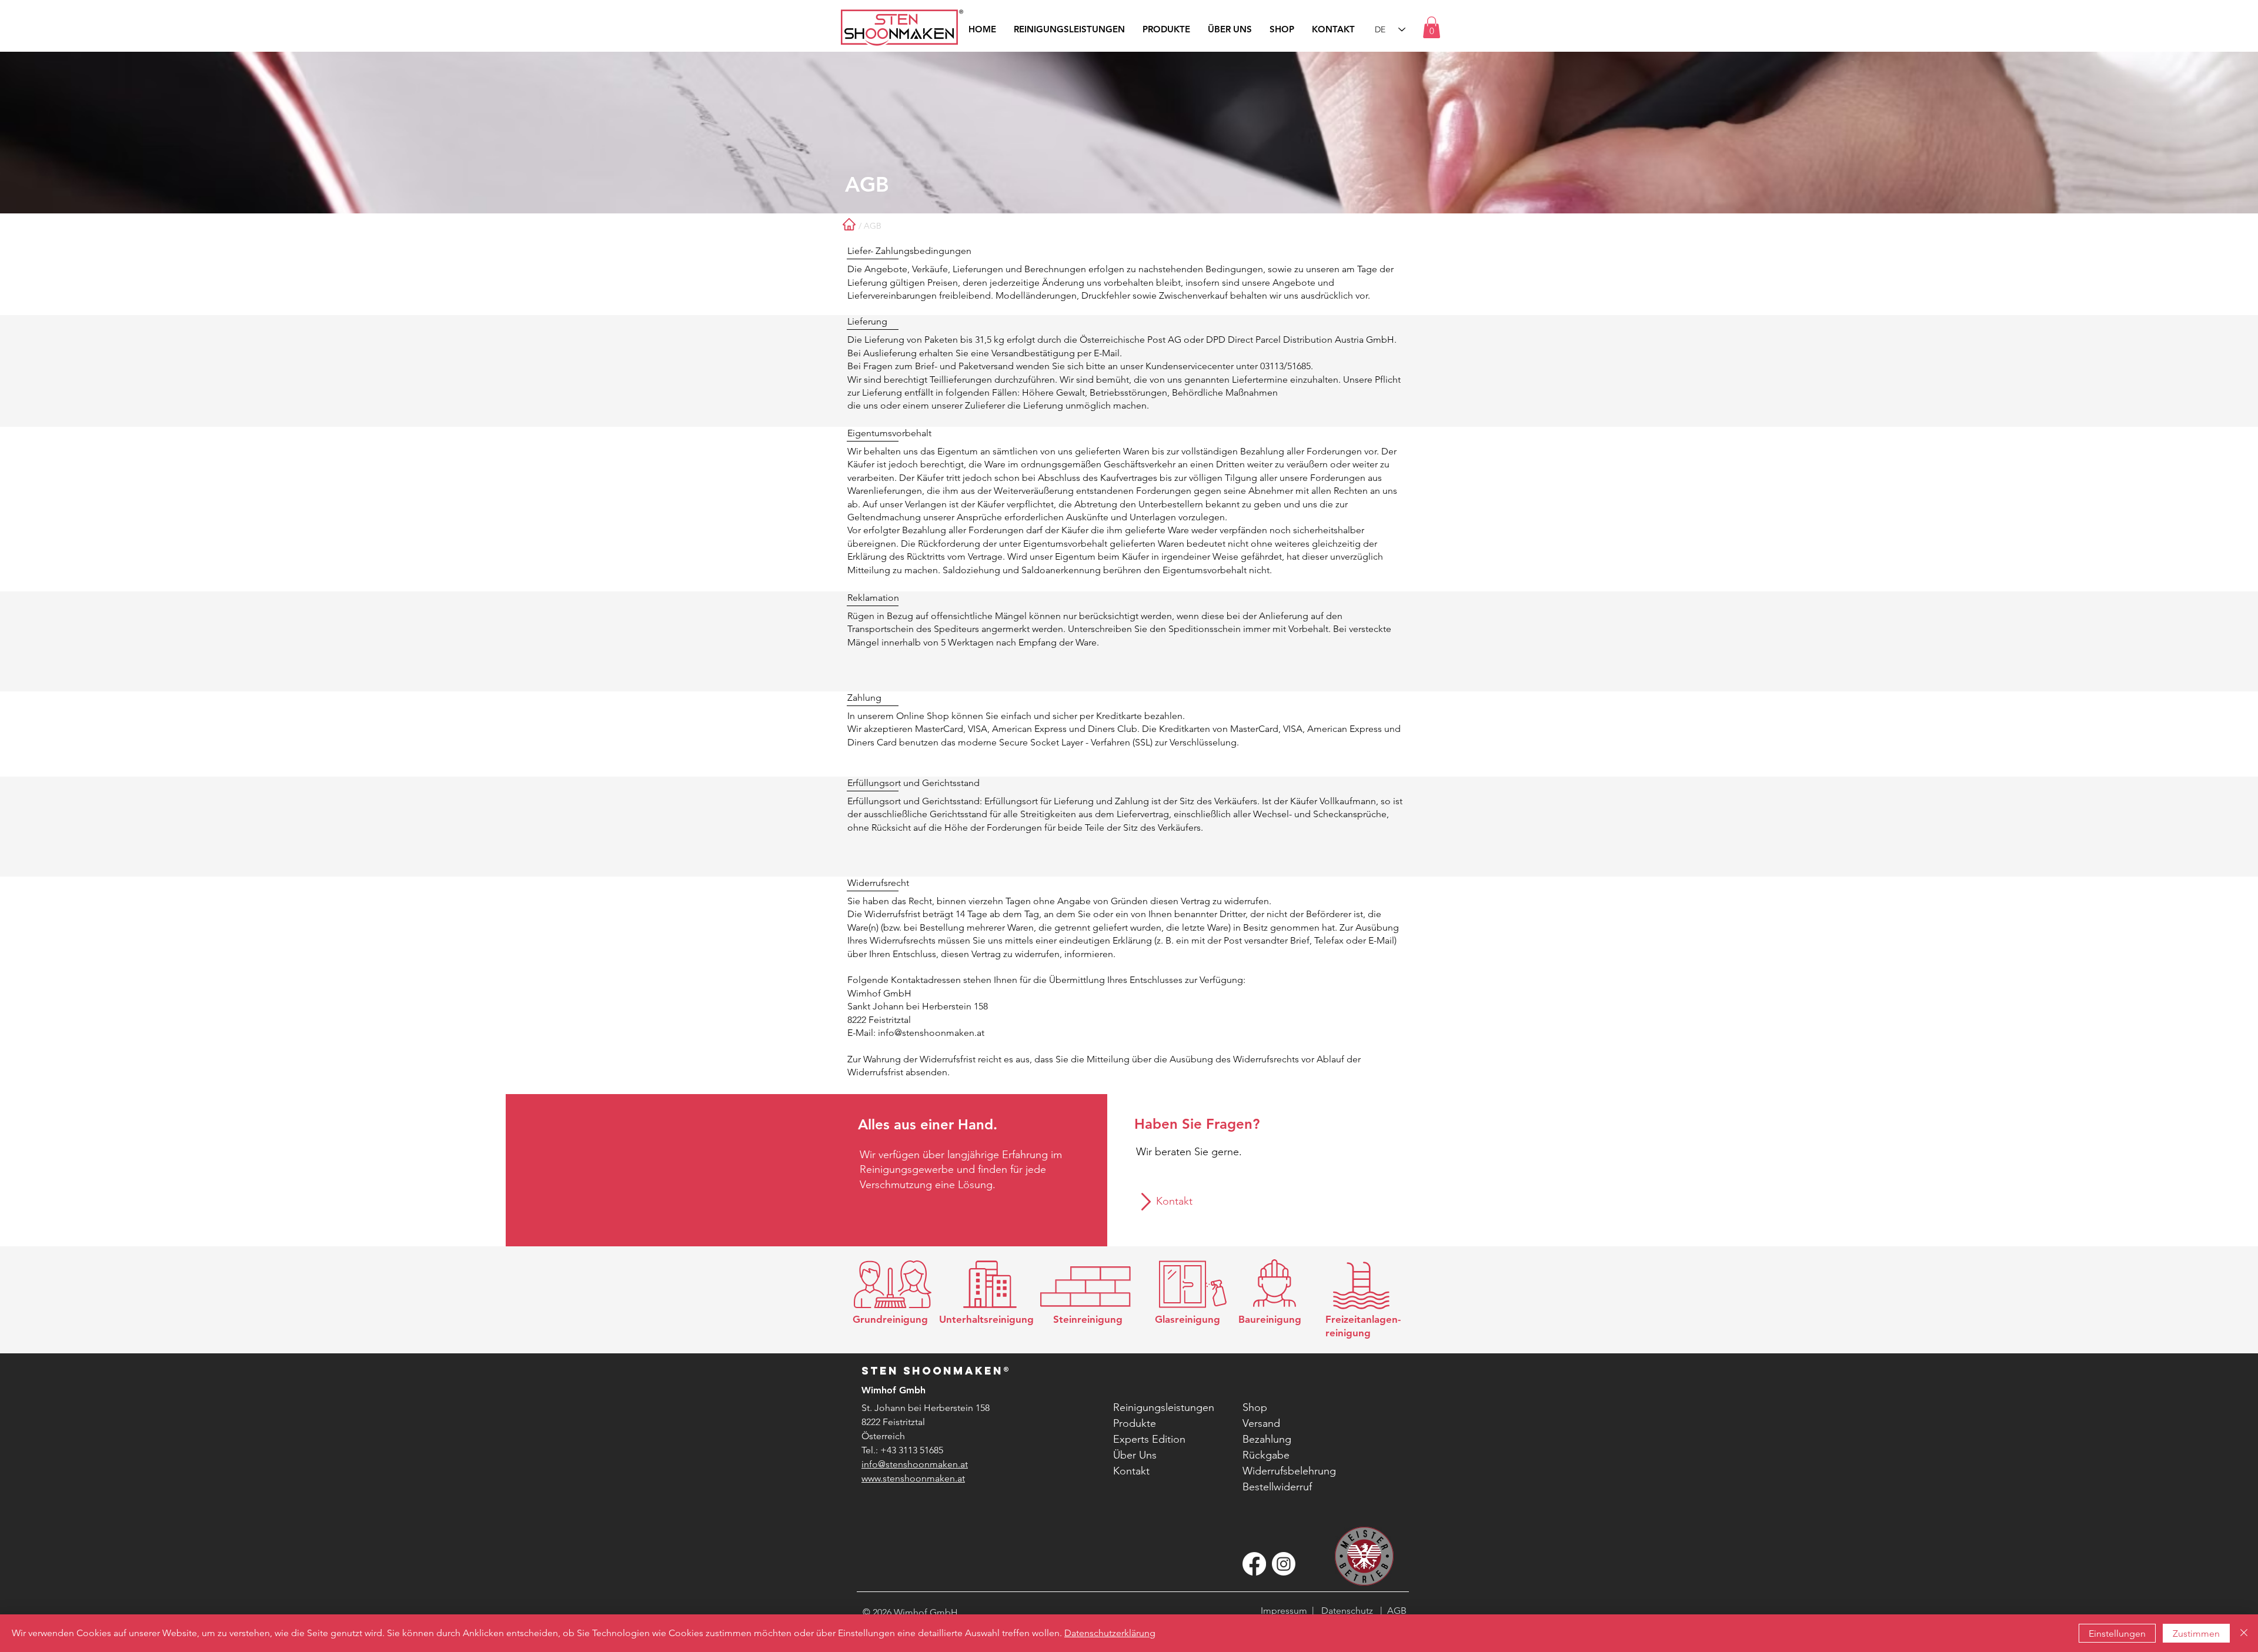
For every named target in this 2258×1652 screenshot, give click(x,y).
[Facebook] (1254, 1564)
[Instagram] (1284, 1564)
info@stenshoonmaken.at (931, 1033)
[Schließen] (2244, 1633)
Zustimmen (2196, 1633)
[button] (1432, 27)
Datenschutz (1347, 1611)
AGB (1394, 1611)
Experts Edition (1149, 1439)
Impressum (1284, 1611)
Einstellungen (2117, 1633)
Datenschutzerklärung (1110, 1633)
